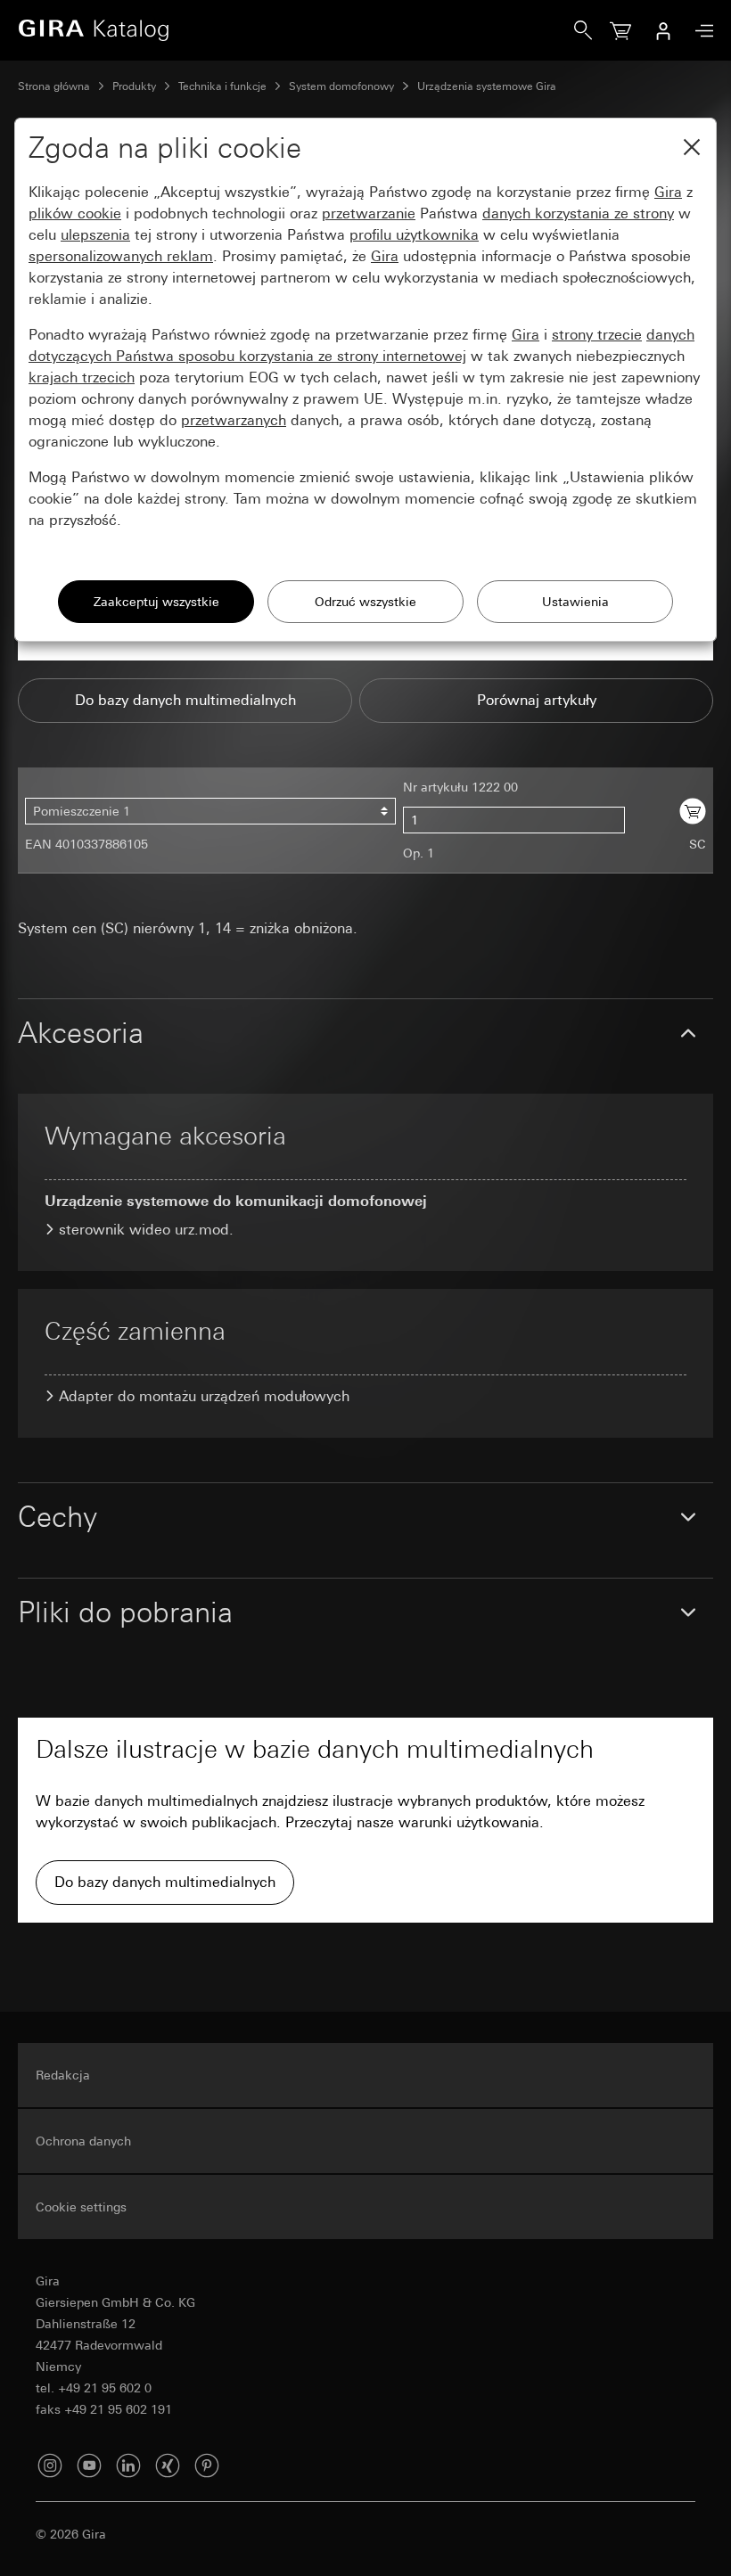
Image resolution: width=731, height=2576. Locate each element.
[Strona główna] (296, 30)
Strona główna (54, 86)
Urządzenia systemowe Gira (487, 86)
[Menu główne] (700, 31)
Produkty (134, 86)
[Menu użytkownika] (663, 30)
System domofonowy (341, 86)
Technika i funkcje (222, 86)
